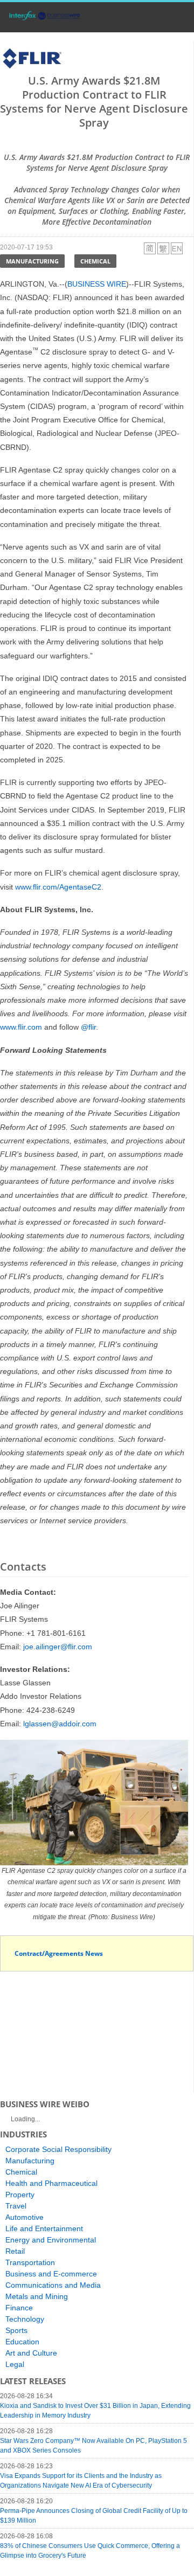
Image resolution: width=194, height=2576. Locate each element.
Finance (19, 2308)
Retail (15, 2251)
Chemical (95, 261)
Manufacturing (32, 261)
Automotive (25, 2217)
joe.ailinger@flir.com (58, 1647)
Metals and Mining (37, 2296)
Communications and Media (53, 2285)
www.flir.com (21, 1027)
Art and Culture (31, 2353)
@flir (88, 1027)
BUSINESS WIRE (97, 284)
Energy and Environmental (51, 2240)
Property (20, 2195)
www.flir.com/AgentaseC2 (58, 887)
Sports (16, 2330)
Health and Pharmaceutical (51, 2183)
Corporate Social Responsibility (58, 2149)
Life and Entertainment (44, 2228)
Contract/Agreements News (59, 1953)
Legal (15, 2364)
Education (22, 2342)
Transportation (30, 2262)
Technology (25, 2319)
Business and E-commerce (51, 2274)
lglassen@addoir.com (60, 1724)
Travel (16, 2206)
